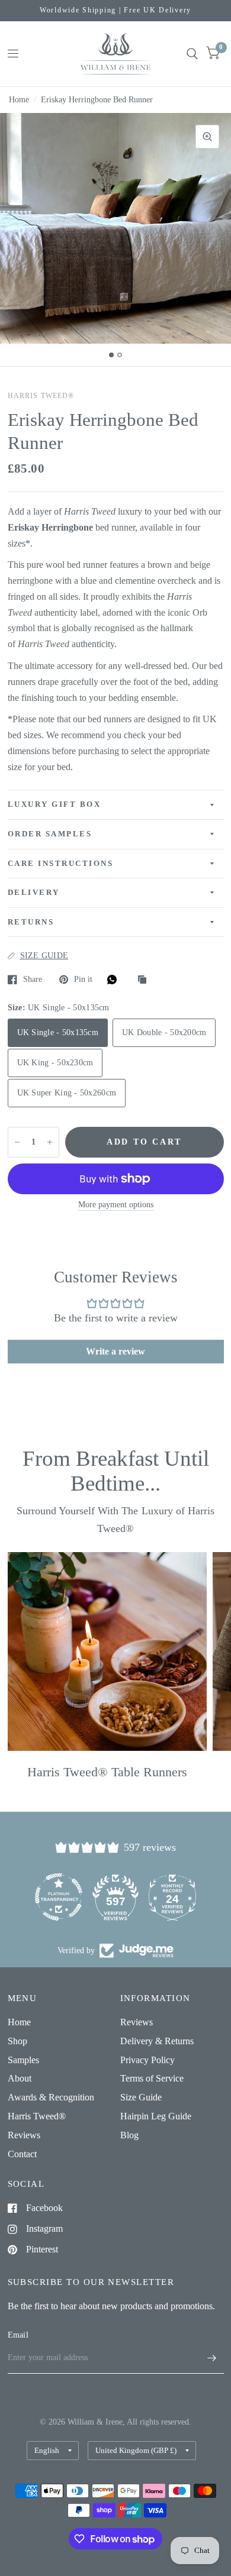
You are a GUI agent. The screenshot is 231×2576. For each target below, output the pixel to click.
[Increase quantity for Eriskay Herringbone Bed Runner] (50, 1142)
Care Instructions (61, 864)
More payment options (116, 1205)
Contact (22, 2154)
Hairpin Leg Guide (156, 2116)
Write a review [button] (115, 1351)
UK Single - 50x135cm (58, 1032)
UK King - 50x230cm (55, 1063)
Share (33, 979)
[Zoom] (207, 137)
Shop (17, 2041)
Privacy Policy (147, 2060)
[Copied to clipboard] (145, 980)
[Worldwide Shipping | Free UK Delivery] (115, 11)
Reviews (24, 2135)
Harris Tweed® (37, 2116)
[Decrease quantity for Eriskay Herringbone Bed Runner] (17, 1142)
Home (19, 100)
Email (18, 2335)
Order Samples (50, 834)
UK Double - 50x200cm (164, 1032)
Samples (23, 2060)
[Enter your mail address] (212, 2358)
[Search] (192, 54)
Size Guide (141, 2097)
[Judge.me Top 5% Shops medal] (172, 1897)
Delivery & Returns (157, 2041)
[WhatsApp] (115, 980)
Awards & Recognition (51, 2097)
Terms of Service (152, 2078)
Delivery (34, 893)
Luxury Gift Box (54, 804)
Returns (31, 922)
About (20, 2078)
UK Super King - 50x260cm (67, 1093)
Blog (129, 2135)
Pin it (83, 979)
